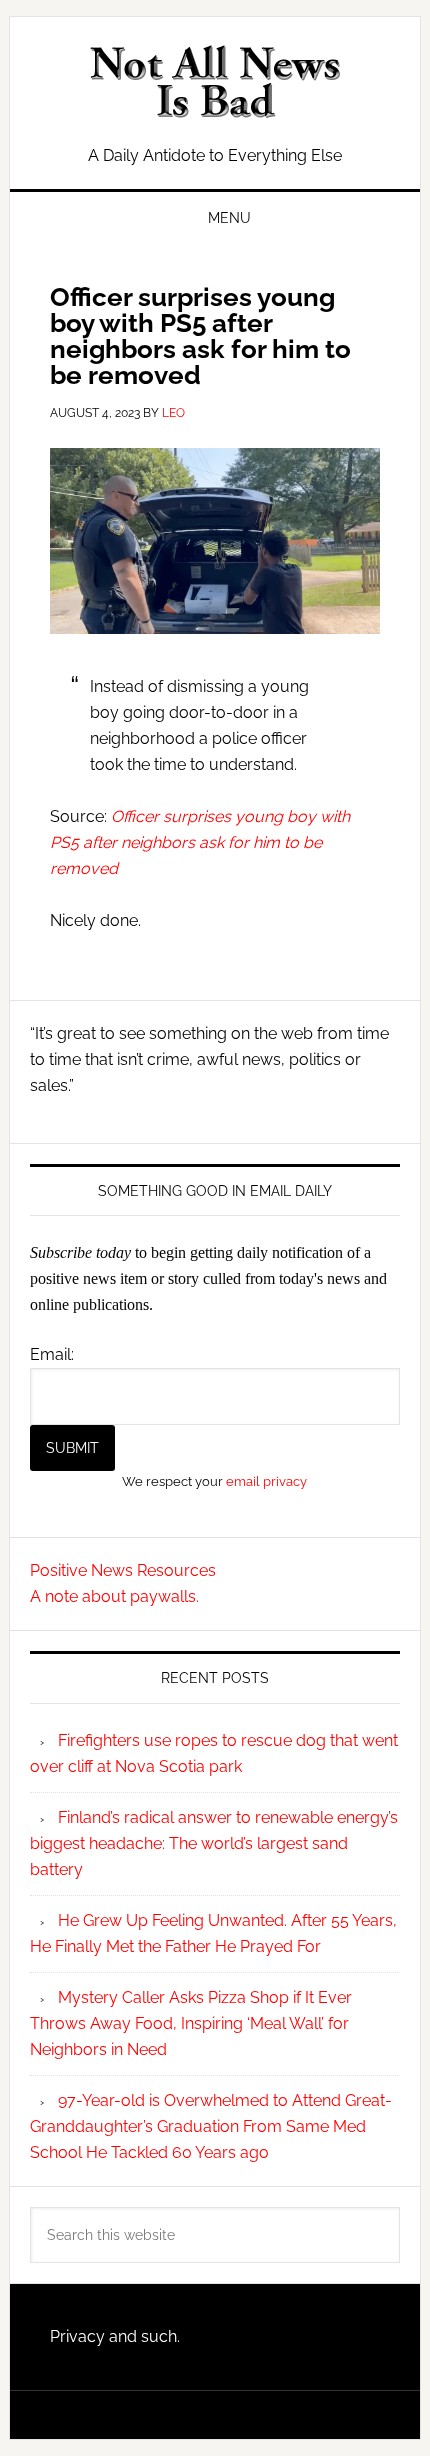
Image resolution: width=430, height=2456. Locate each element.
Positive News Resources (123, 1570)
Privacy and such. (115, 2336)
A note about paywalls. (114, 1596)
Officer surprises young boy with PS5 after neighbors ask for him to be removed (200, 842)
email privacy (266, 1481)
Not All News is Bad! (215, 82)
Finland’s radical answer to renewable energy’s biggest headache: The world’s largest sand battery (214, 1843)
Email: (52, 1354)
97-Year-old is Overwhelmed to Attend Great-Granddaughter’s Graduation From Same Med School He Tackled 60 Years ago (211, 2126)
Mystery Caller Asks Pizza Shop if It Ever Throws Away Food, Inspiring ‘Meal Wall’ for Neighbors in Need (191, 2023)
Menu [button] (229, 218)
